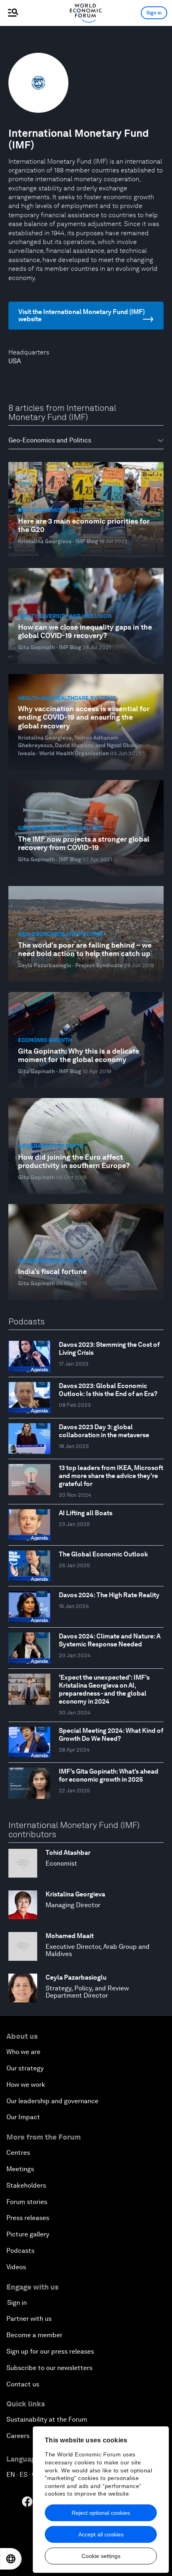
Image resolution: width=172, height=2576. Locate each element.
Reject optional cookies (101, 2513)
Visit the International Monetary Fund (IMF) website (82, 315)
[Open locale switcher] (11, 2559)
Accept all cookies (101, 2534)
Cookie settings (101, 2556)
